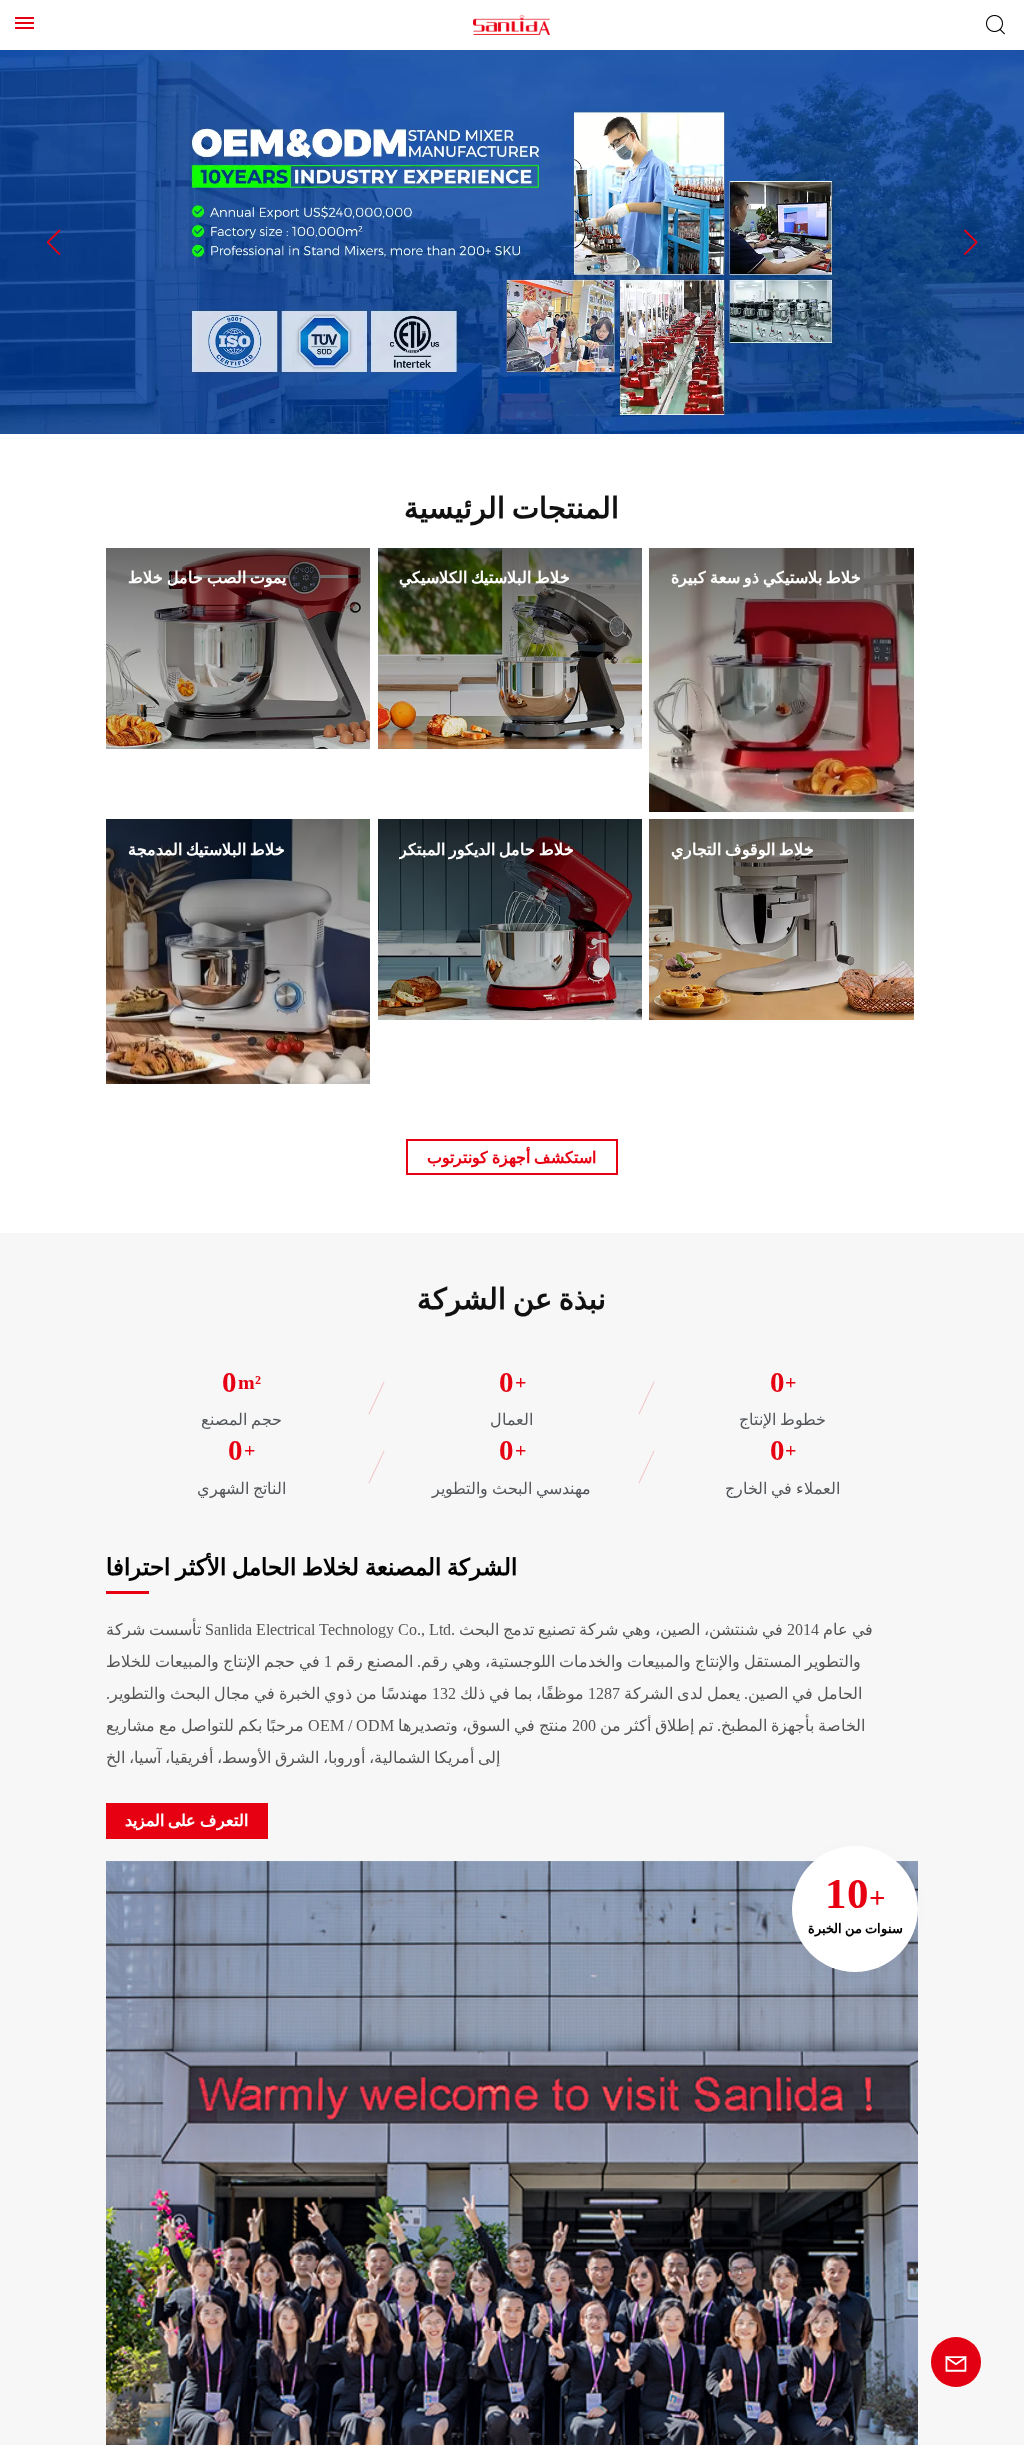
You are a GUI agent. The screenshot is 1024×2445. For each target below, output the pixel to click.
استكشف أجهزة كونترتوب (512, 1157)
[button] (53, 242)
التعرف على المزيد (174, 1789)
